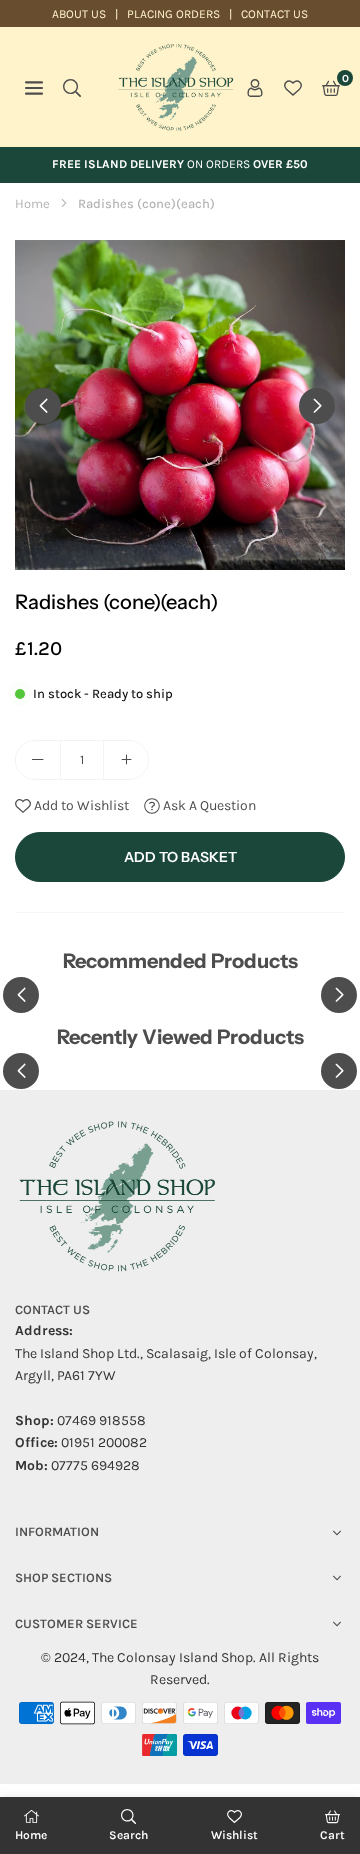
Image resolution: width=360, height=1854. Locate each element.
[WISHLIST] (293, 87)
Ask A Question (208, 805)
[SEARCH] (72, 87)
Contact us (274, 14)
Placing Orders (173, 14)
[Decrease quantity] (38, 760)
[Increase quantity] (126, 760)
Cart (332, 1835)
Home (32, 203)
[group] (180, 405)
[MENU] (34, 87)
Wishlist (234, 1835)
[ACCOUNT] (255, 87)
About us (79, 14)
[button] (331, 87)
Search (128, 1835)
